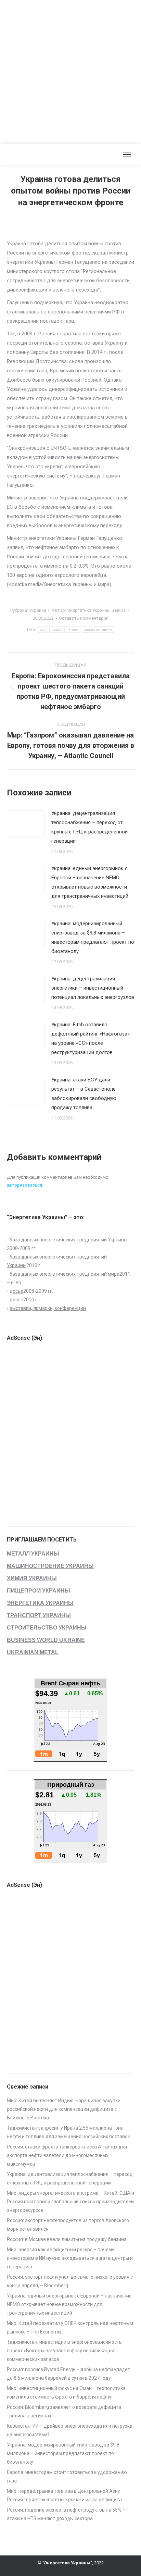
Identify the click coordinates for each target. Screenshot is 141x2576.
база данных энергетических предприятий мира (65, 1274)
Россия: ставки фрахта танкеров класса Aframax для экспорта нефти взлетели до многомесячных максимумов (67, 2155)
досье (16, 1291)
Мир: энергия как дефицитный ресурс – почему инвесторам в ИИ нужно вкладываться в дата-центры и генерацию (70, 2258)
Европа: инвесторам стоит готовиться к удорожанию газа (67, 2476)
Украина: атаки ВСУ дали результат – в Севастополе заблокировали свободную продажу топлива (84, 1094)
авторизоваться (24, 1185)
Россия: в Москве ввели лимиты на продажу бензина (67, 2239)
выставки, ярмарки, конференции (48, 1308)
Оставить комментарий (84, 618)
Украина (38, 610)
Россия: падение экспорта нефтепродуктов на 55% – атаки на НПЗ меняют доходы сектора (66, 2514)
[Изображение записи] (26, 824)
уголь (73, 629)
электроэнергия (98, 629)
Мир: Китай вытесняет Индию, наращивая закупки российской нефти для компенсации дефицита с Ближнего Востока (64, 2109)
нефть (57, 629)
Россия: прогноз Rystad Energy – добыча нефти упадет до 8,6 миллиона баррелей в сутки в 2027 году (68, 2374)
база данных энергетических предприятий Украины (68, 1240)
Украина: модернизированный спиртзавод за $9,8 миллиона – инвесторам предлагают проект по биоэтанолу (93, 937)
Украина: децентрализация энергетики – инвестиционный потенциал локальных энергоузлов (93, 988)
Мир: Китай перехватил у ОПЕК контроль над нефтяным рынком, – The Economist (70, 2327)
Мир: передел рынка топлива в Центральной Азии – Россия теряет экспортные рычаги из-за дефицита (66, 2495)
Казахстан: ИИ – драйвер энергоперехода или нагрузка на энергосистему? (70, 2430)
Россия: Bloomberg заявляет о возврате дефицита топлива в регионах (64, 2411)
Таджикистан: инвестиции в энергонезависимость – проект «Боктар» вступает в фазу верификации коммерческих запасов (66, 2351)
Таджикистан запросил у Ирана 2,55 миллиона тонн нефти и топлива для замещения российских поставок (68, 2132)
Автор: (88, 610)
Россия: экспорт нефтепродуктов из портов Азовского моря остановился (68, 2225)
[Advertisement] (70, 71)
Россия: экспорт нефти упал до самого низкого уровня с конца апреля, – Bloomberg (70, 2281)
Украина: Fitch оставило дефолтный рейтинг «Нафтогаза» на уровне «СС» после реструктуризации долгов (91, 1038)
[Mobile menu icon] (127, 154)
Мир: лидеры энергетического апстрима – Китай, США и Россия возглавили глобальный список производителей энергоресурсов (70, 2202)
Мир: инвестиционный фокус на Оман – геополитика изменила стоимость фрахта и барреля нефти (66, 2393)
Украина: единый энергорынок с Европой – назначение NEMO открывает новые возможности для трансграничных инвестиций (90, 882)
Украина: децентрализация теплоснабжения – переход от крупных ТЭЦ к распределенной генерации (89, 827)
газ (43, 629)
